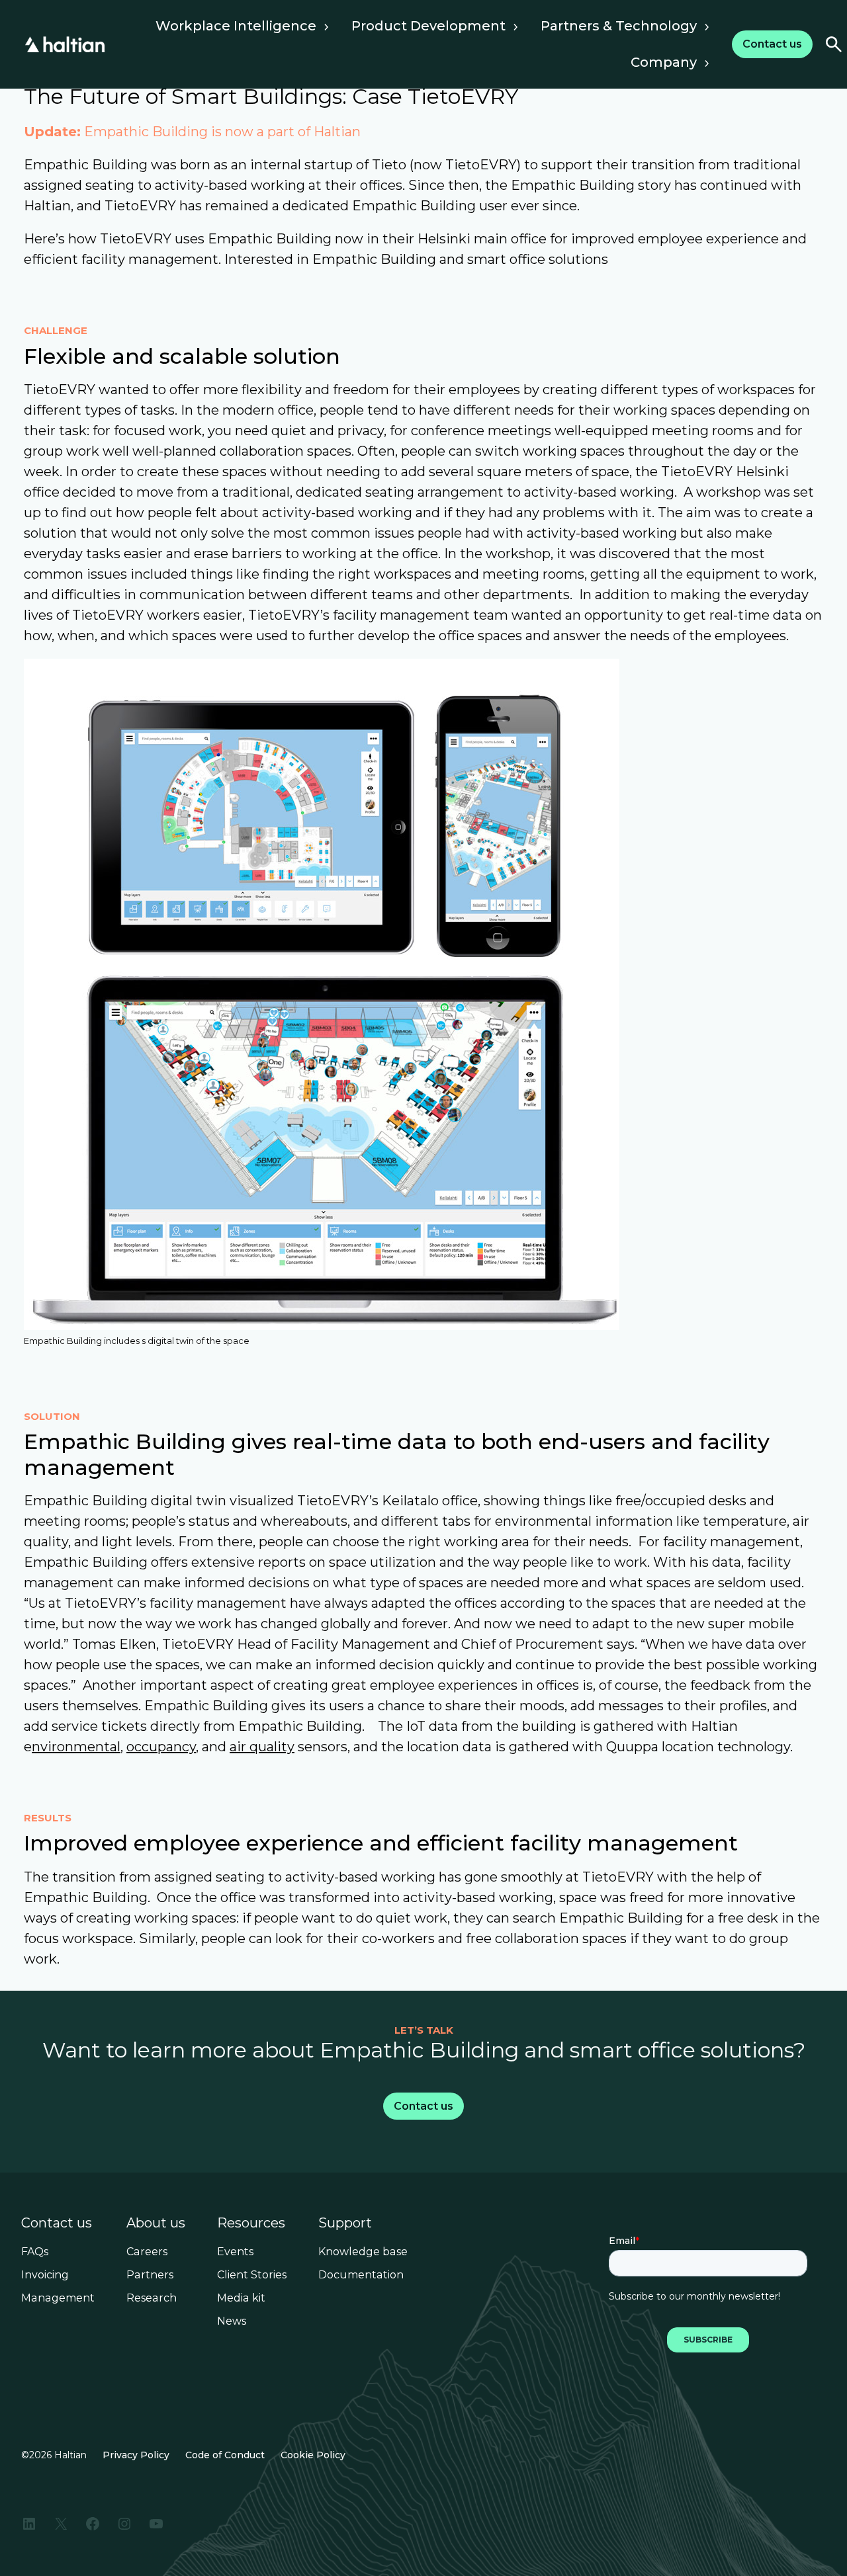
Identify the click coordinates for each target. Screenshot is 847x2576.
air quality (262, 1747)
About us (156, 2223)
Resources (251, 2223)
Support (345, 2223)
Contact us (57, 2223)
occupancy (161, 1747)
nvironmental (76, 1747)
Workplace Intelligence (236, 26)
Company (664, 62)
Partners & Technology (619, 26)
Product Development (428, 26)
